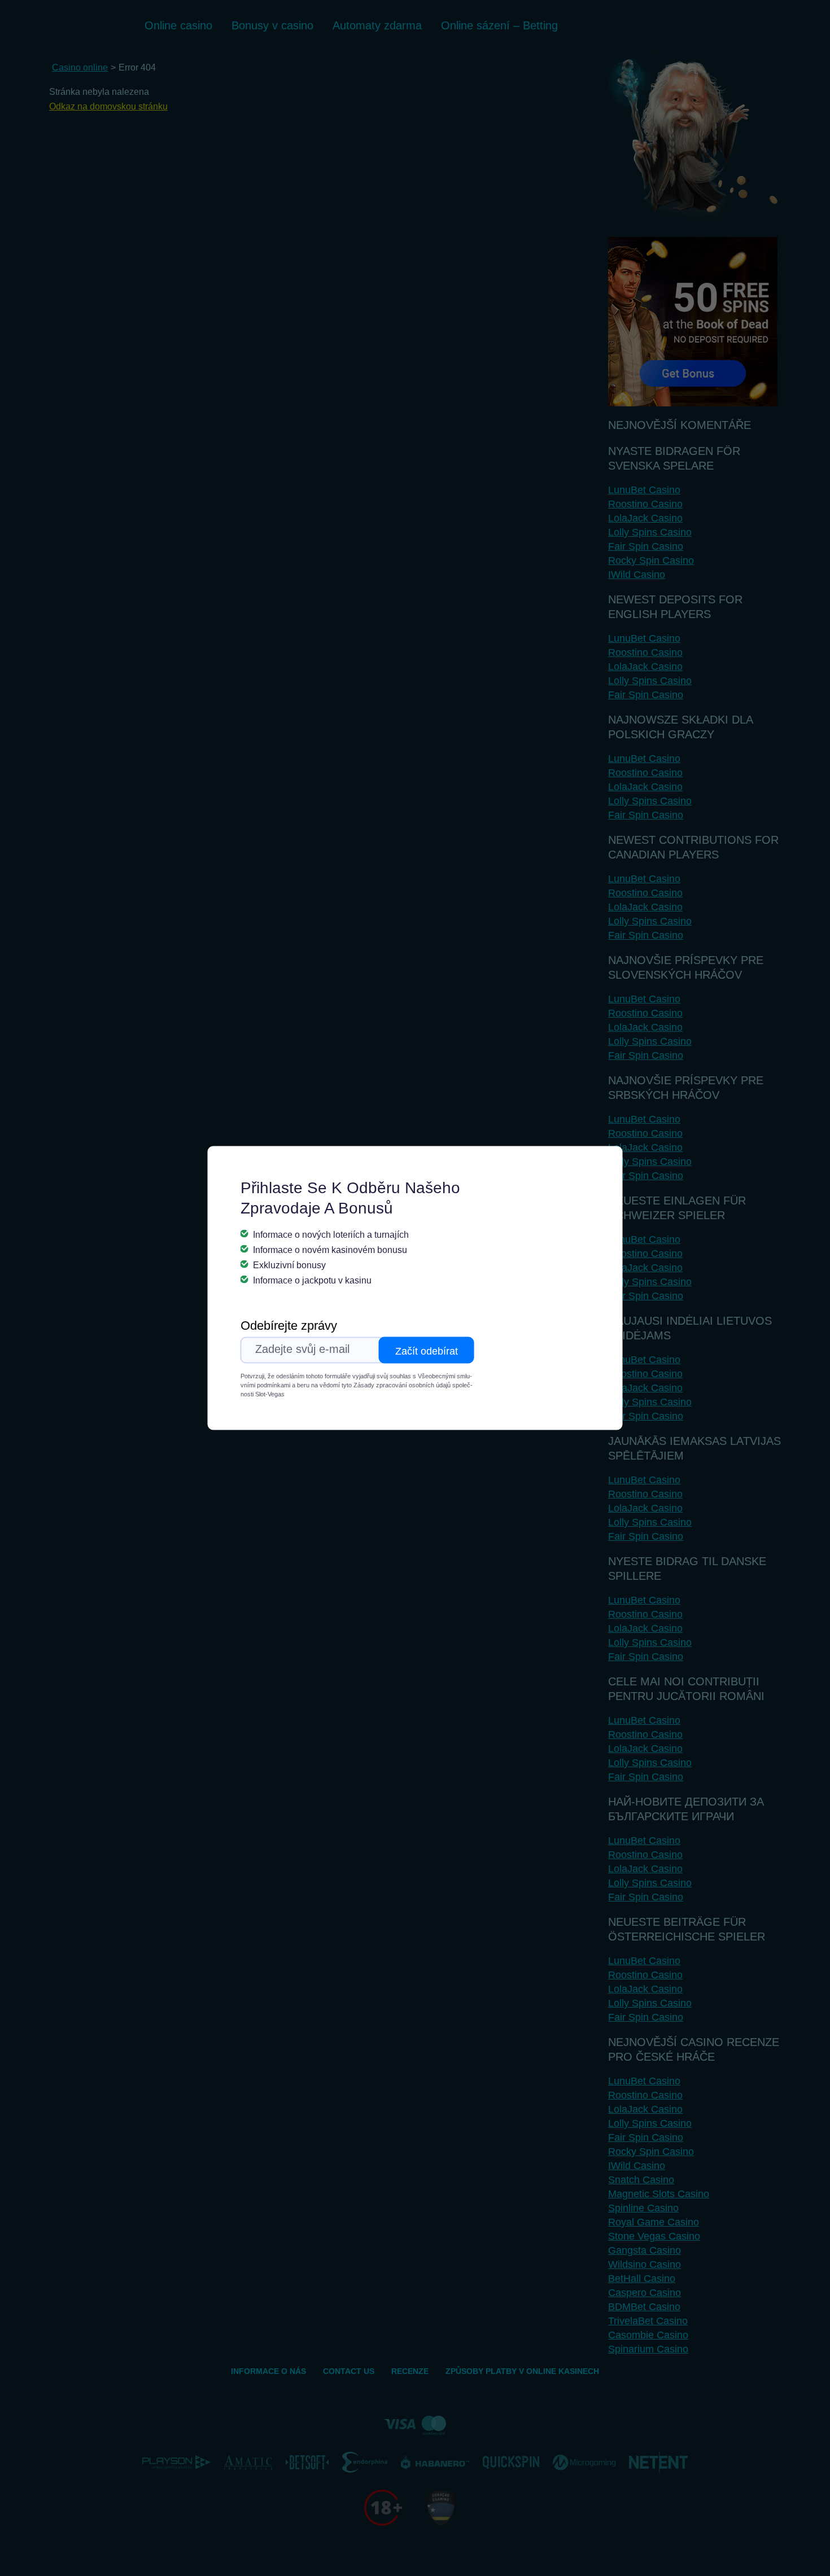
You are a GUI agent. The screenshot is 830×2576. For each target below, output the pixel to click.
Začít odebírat (427, 1351)
